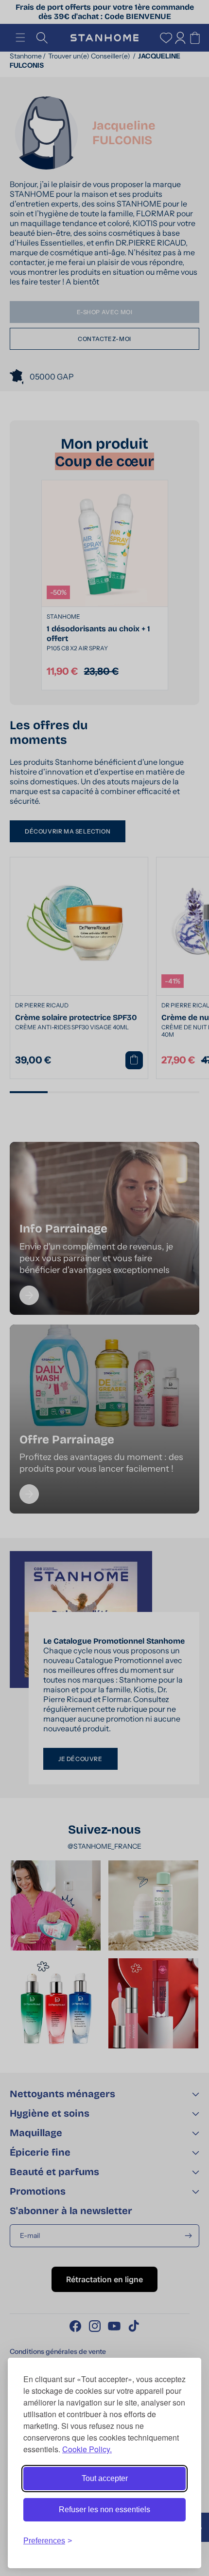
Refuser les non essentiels (104, 2510)
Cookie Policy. (87, 2449)
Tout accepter (105, 2478)
